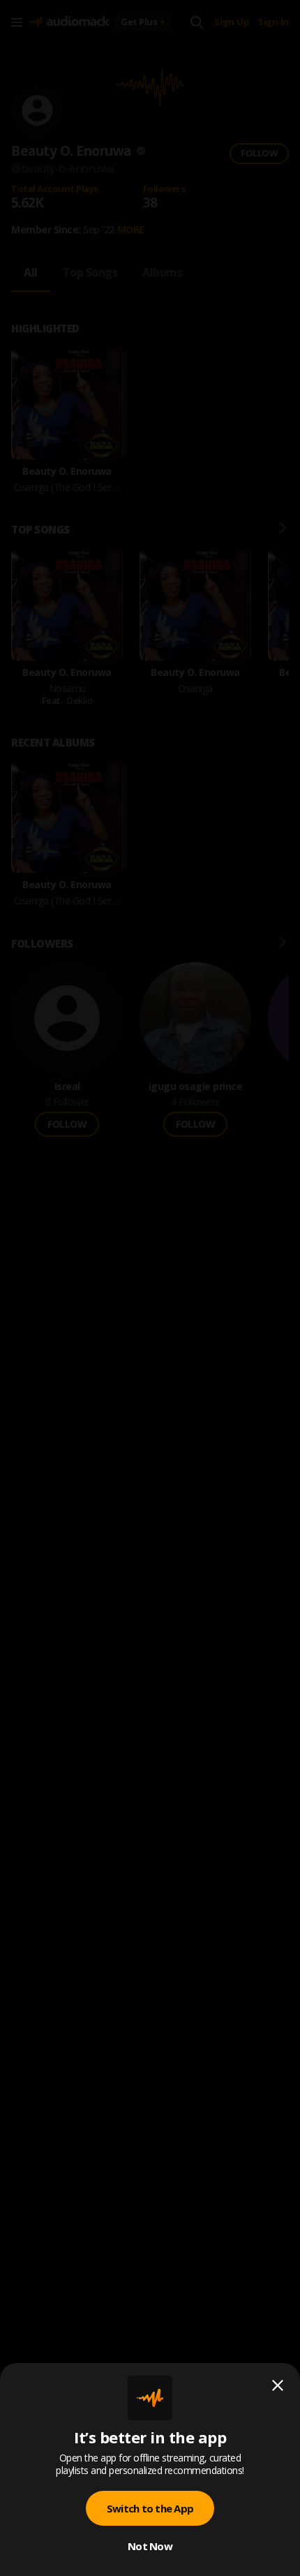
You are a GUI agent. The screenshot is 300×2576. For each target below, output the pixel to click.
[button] (150, 1288)
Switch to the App (150, 2508)
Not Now (150, 2546)
